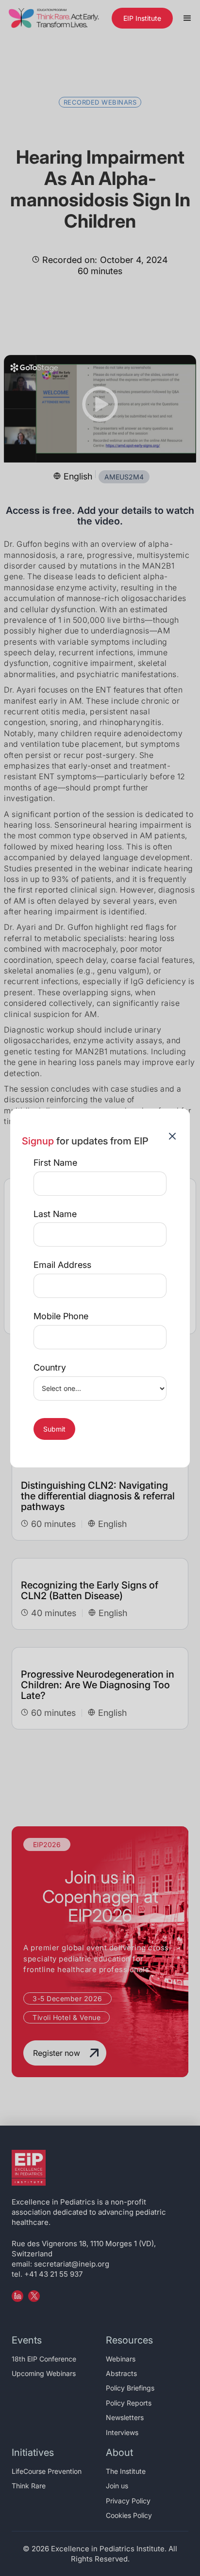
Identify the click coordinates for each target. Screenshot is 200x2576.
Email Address (62, 1265)
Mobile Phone (61, 1316)
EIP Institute (142, 18)
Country (50, 1368)
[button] (187, 18)
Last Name (55, 1214)
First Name (55, 1163)
